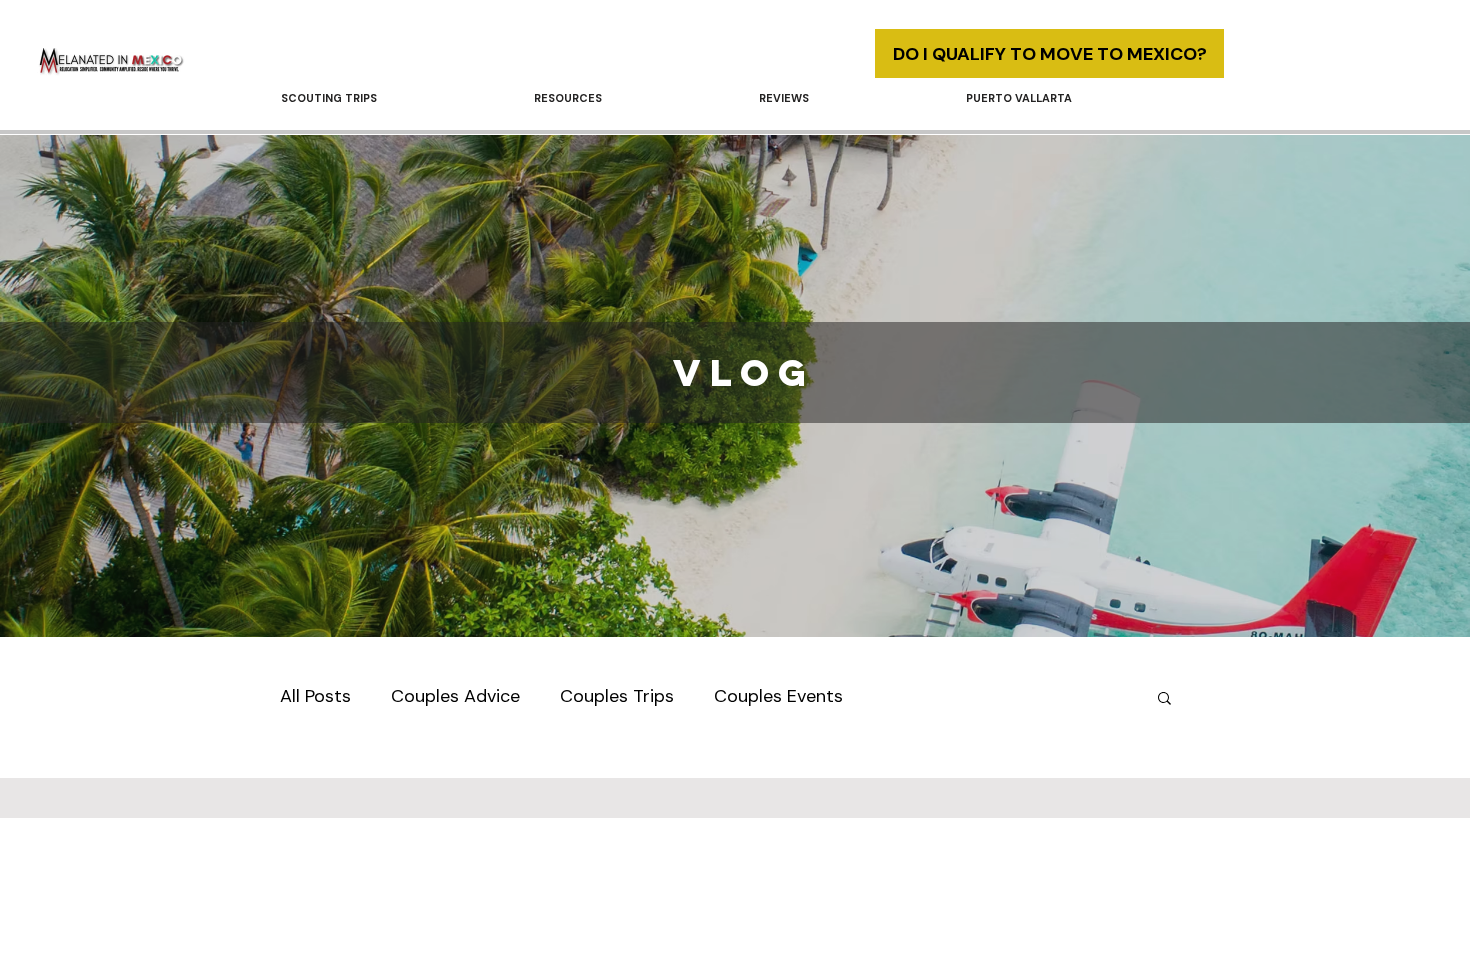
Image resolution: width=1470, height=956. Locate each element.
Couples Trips (617, 696)
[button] (631, 98)
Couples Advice (455, 696)
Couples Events (778, 696)
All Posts (315, 696)
